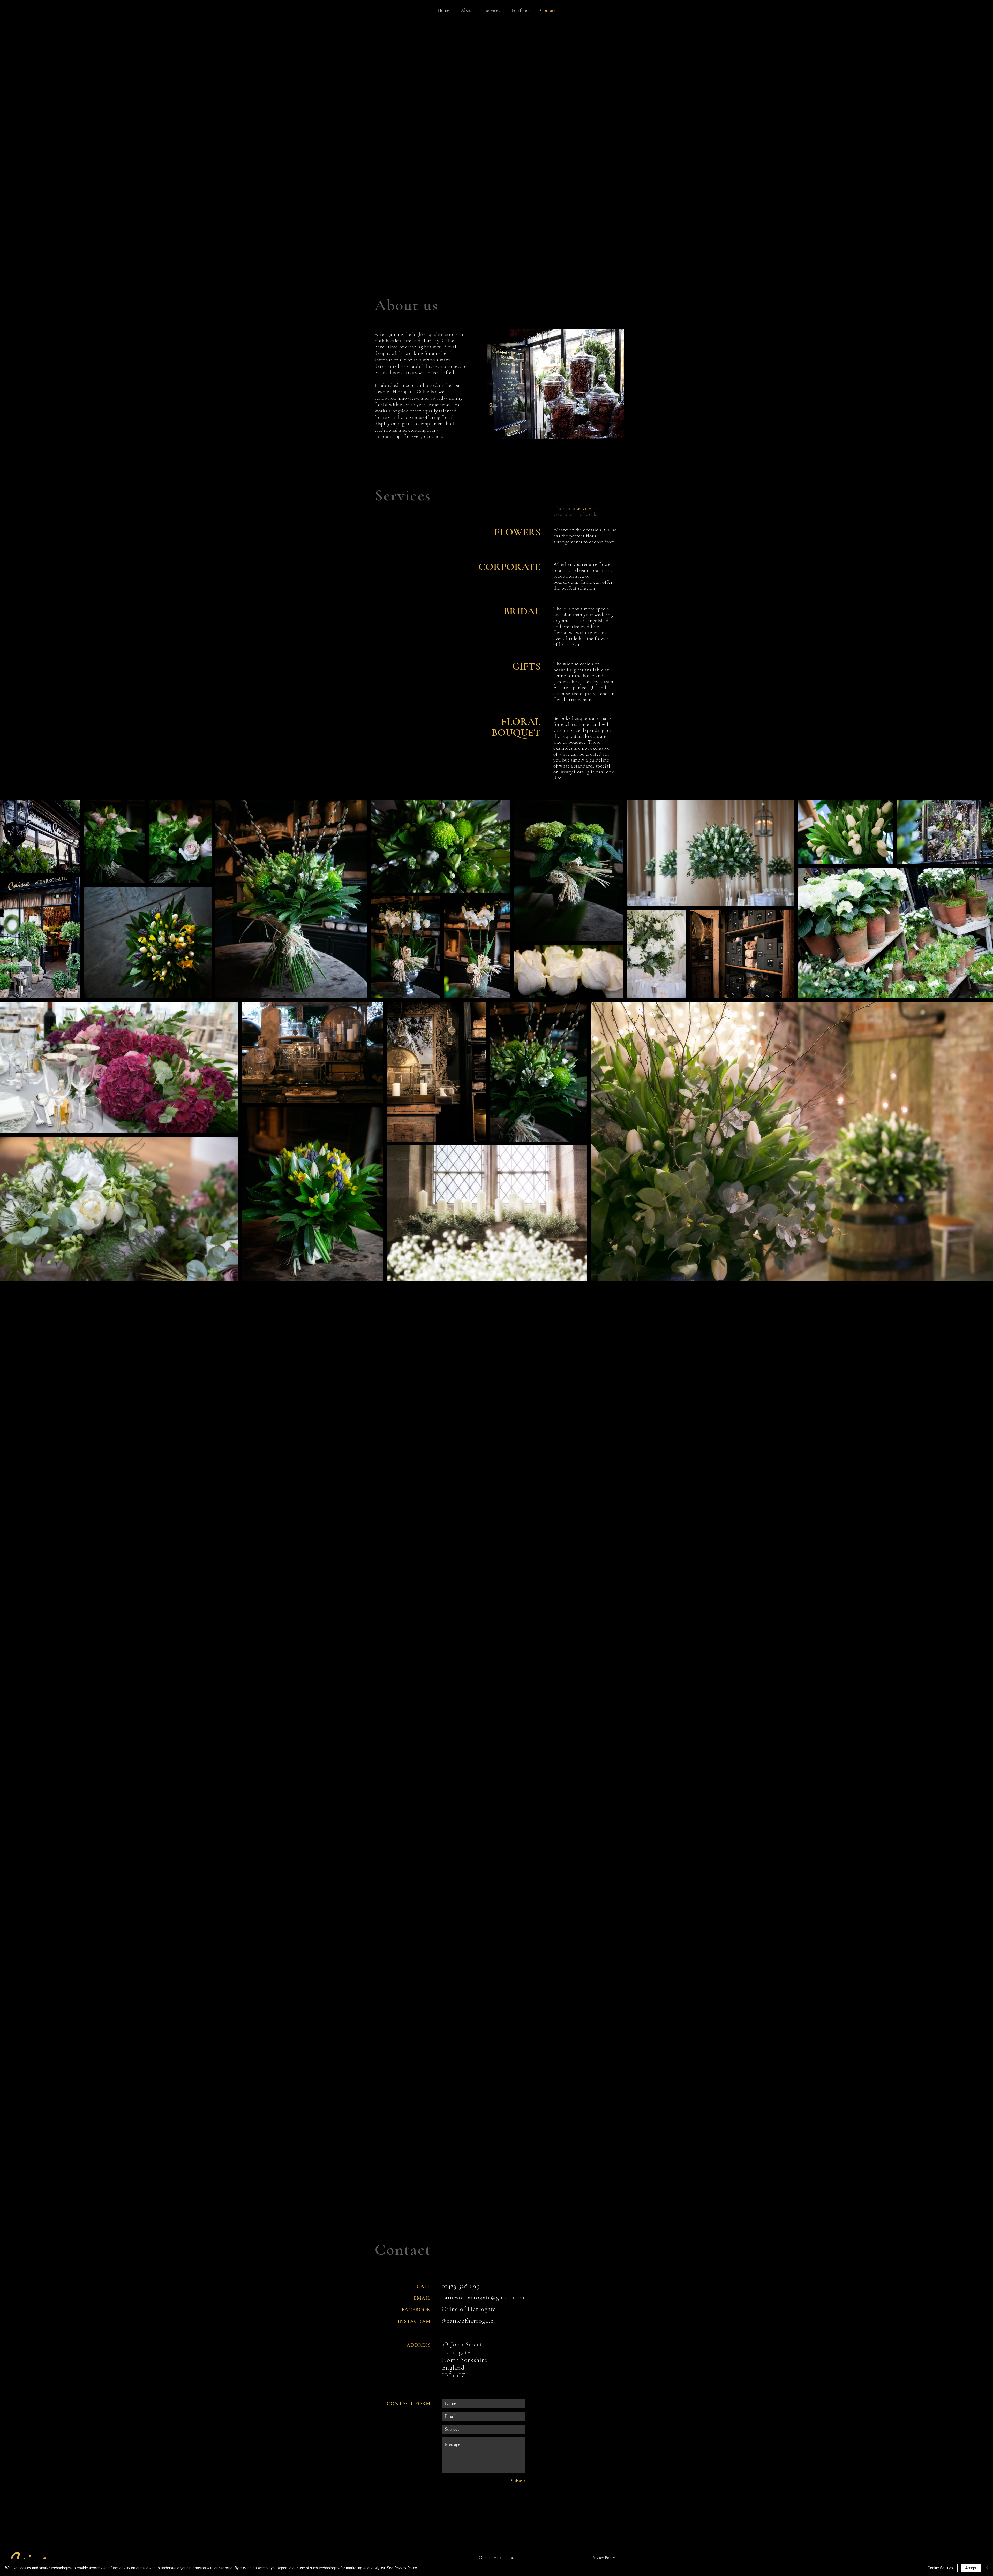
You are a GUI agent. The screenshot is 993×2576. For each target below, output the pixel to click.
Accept (971, 2568)
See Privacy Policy (402, 2568)
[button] (517, 531)
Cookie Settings (940, 2568)
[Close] (987, 2568)
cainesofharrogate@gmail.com (483, 2297)
